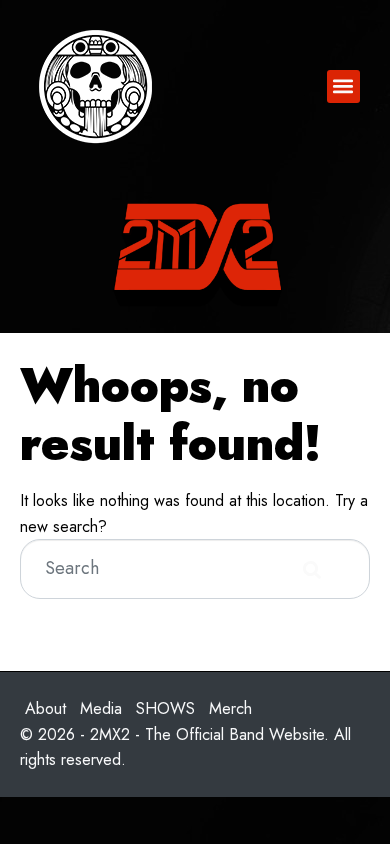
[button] (343, 86)
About (45, 708)
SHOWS (165, 708)
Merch (230, 708)
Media (101, 708)
